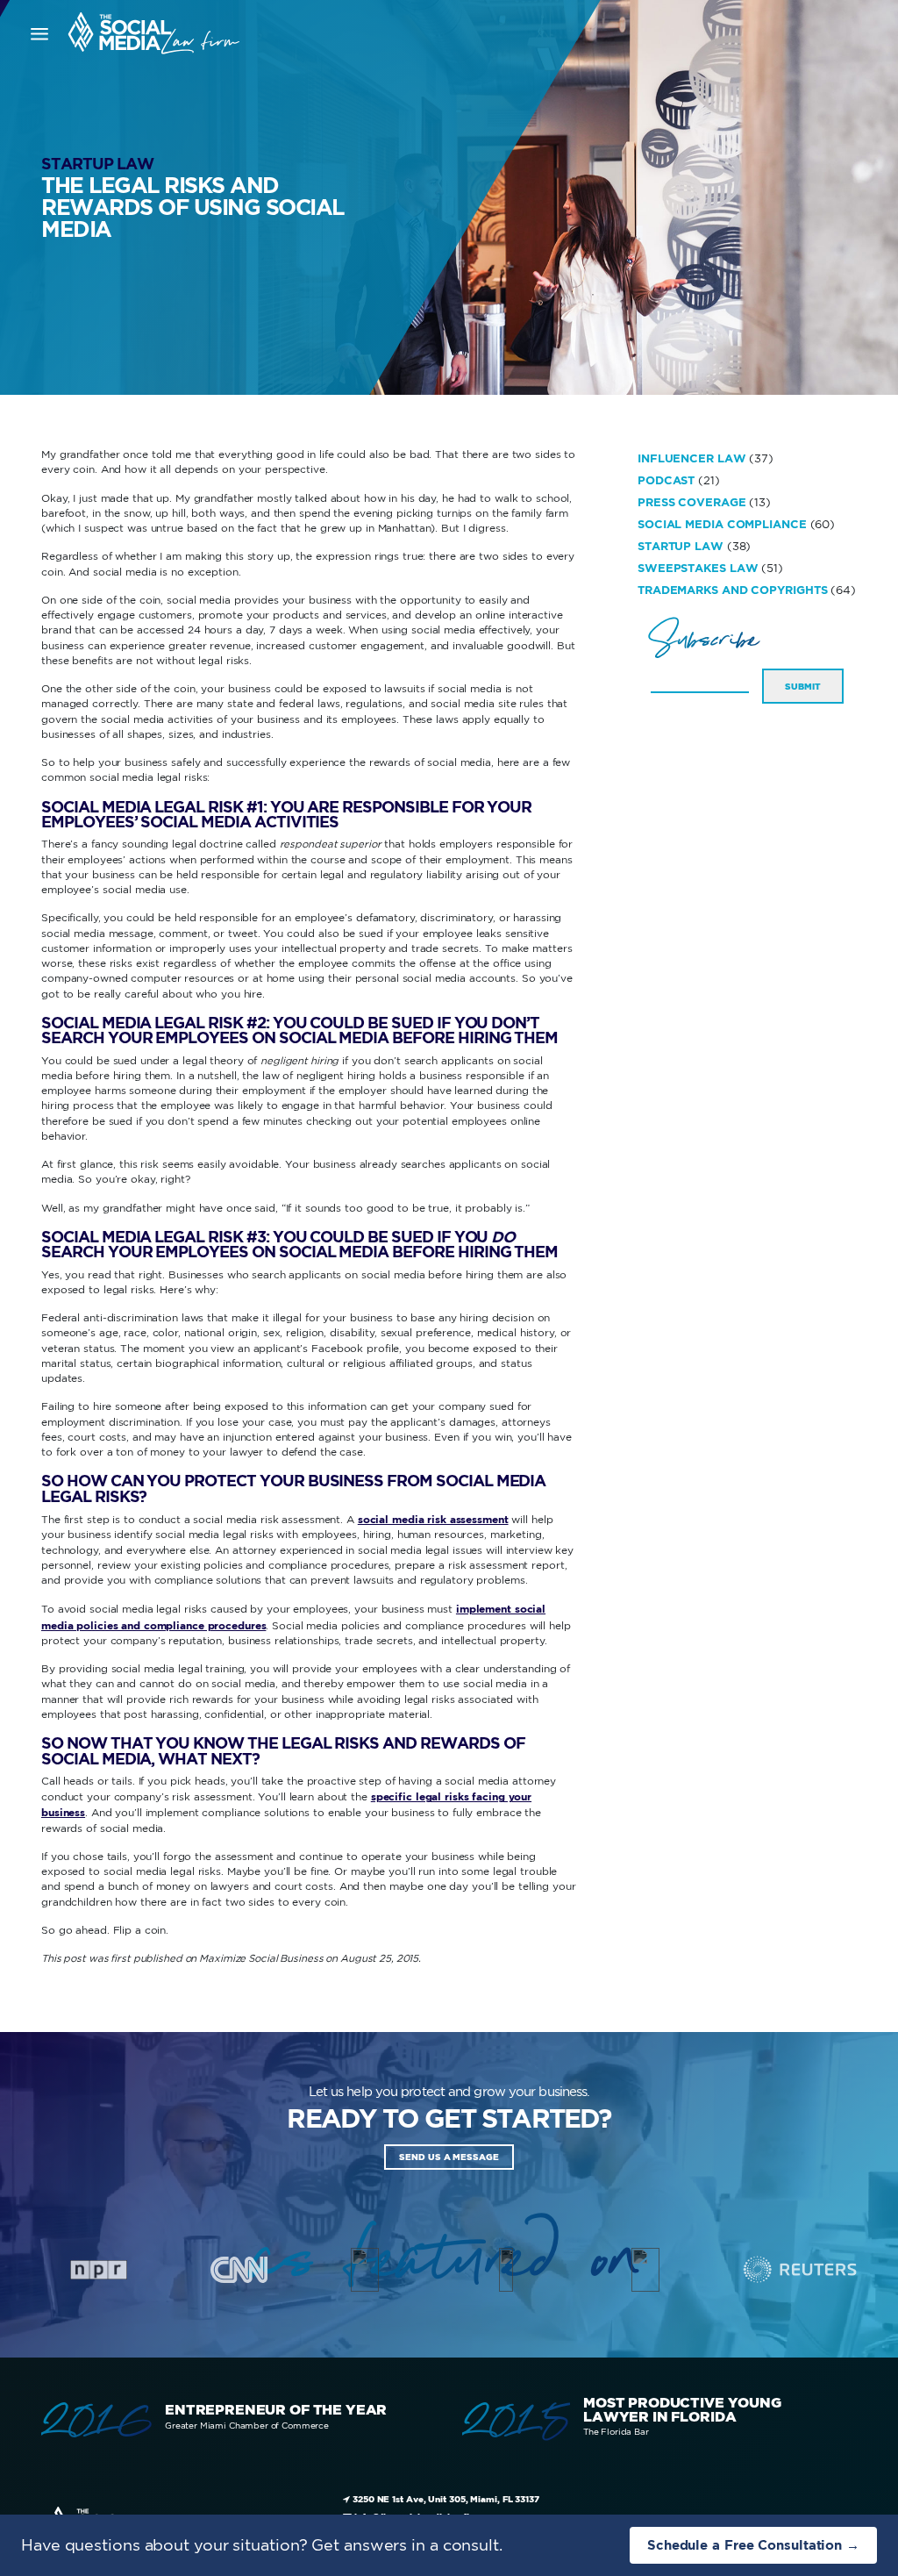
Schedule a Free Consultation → (753, 2545)
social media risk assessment (433, 1519)
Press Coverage (692, 502)
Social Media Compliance (722, 524)
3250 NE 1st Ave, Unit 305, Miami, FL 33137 (445, 2499)
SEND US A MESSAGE (449, 2157)
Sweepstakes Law (698, 568)
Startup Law (97, 164)
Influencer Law (692, 458)
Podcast (666, 480)
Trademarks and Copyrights (733, 590)
